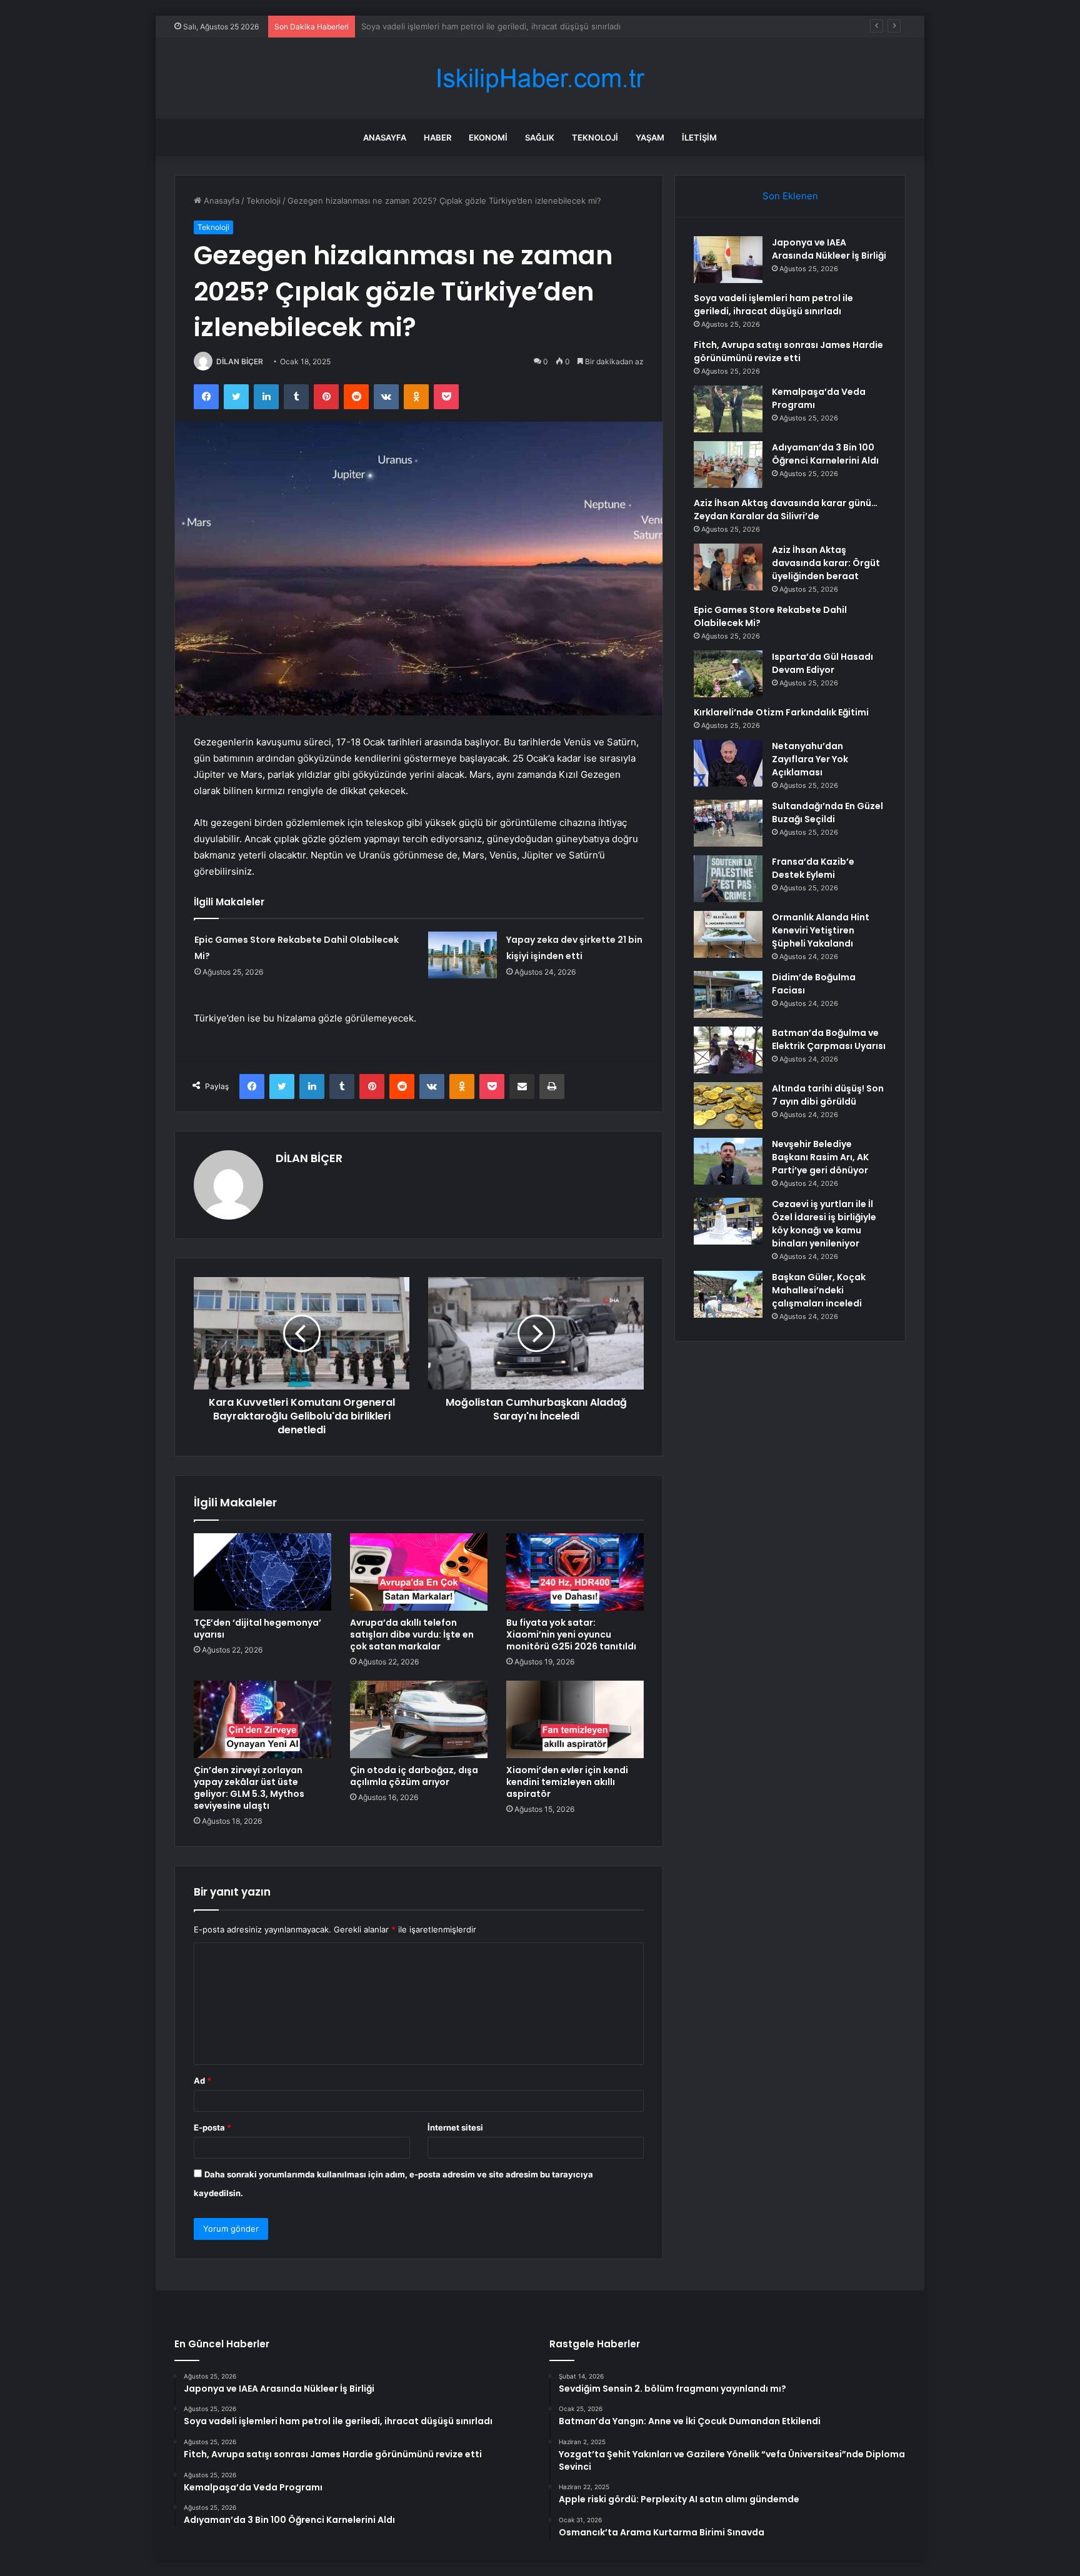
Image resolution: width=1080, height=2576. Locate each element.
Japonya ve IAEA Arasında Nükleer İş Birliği (829, 249)
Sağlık (540, 137)
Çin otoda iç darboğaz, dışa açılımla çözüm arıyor (414, 1776)
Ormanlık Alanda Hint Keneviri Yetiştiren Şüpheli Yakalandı (821, 930)
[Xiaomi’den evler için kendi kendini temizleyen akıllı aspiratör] (575, 1719)
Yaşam (650, 137)
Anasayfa (385, 137)
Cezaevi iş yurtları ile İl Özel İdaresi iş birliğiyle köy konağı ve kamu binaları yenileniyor (824, 1224)
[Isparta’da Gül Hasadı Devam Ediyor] (728, 674)
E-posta (212, 2127)
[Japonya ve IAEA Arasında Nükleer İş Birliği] (728, 260)
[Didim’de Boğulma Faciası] (728, 994)
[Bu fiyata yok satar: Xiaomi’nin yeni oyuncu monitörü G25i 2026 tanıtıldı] (575, 1572)
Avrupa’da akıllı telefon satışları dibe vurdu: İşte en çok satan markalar (412, 1634)
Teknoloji (595, 137)
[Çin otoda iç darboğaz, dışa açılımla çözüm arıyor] (419, 1719)
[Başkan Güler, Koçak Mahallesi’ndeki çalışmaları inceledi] (728, 1294)
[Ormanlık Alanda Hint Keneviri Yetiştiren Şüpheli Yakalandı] (728, 934)
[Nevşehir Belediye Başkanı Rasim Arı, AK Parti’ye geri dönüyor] (728, 1161)
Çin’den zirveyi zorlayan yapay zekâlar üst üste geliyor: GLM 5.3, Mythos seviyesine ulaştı (249, 1788)
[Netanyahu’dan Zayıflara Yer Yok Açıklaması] (728, 763)
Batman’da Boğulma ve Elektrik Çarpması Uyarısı (829, 1039)
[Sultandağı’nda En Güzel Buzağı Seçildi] (728, 823)
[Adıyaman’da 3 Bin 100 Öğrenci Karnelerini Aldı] (728, 465)
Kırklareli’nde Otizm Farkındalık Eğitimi (781, 712)
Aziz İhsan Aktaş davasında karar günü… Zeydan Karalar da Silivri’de (786, 510)
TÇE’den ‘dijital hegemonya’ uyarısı (257, 1629)
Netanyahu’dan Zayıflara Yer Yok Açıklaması (810, 759)
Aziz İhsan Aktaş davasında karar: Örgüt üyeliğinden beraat (826, 563)
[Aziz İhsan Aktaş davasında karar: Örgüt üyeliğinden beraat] (728, 567)
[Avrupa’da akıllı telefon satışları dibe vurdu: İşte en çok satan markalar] (419, 1572)
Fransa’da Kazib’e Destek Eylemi (813, 868)
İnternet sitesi (455, 2127)
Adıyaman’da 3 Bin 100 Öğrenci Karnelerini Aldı (825, 454)
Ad (202, 2081)
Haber (437, 137)
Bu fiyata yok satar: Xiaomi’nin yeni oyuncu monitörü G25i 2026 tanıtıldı (571, 1634)
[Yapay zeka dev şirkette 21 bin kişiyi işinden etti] (462, 955)
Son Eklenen (790, 196)
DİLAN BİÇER (240, 361)
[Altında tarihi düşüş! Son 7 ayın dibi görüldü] (728, 1106)
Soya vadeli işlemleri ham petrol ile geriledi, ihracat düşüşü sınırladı (773, 305)
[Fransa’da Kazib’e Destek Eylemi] (728, 879)
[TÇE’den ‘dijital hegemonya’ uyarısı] (262, 1572)
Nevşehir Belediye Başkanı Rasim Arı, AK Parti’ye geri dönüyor (820, 1157)
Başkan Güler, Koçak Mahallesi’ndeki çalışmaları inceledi (819, 1290)
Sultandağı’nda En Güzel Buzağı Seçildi (827, 813)
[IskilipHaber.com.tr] (540, 78)
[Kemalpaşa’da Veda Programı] (728, 409)
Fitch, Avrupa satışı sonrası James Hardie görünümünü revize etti (488, 26)
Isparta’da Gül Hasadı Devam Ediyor (822, 663)
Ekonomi (488, 137)
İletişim (699, 137)
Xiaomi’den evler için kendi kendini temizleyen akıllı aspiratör (567, 1782)
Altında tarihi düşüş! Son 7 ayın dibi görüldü (828, 1095)
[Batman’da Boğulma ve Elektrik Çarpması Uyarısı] (728, 1050)
